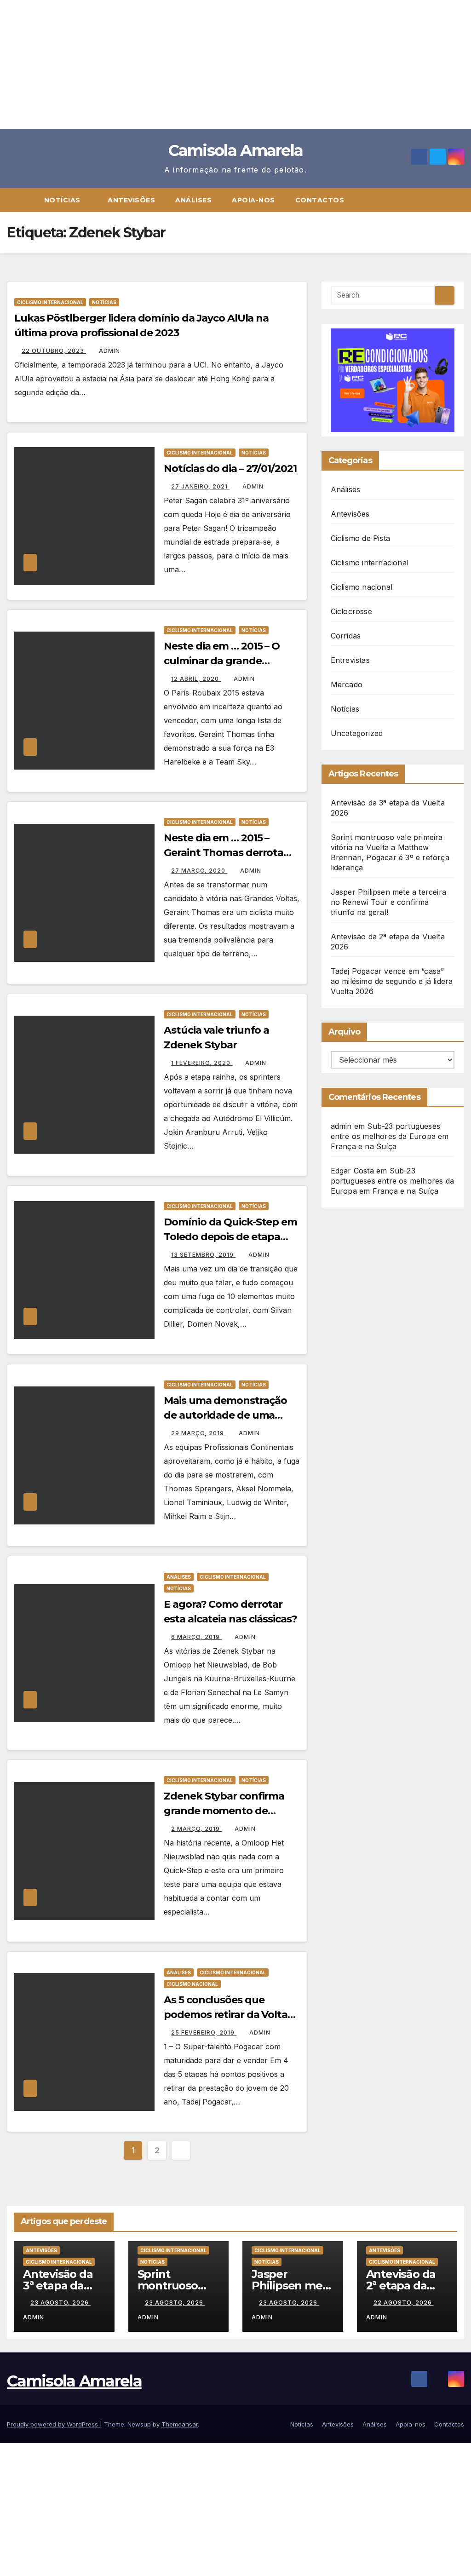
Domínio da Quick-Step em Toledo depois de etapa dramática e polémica (230, 1237)
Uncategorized (357, 733)
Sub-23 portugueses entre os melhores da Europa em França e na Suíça (390, 1136)
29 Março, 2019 (198, 1433)
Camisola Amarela (236, 150)
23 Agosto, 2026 (60, 2303)
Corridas (346, 636)
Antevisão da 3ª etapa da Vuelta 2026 (58, 2286)
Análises (193, 200)
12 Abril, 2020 (196, 679)
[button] (461, 200)
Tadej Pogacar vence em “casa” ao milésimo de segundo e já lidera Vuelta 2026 (392, 981)
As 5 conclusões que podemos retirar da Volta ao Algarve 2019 (226, 2015)
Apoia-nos (253, 200)
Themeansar (180, 2424)
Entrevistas (350, 660)
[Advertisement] (235, 64)
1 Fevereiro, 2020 (202, 1063)
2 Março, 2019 (196, 1829)
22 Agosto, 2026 (404, 2303)
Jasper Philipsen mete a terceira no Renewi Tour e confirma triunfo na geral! (388, 902)
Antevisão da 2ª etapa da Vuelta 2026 (401, 2286)
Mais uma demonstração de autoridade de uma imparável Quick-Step (225, 1415)
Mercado (347, 684)
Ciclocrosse (351, 611)
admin (109, 351)
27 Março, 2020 (199, 871)
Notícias (63, 200)
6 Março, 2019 (196, 1637)
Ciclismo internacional (50, 302)
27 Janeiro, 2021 (200, 486)
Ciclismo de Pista (360, 538)
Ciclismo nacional (192, 1984)
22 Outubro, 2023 (54, 351)
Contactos (320, 200)
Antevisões (131, 200)
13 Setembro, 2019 (203, 1255)
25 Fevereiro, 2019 (204, 2033)
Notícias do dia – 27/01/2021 (230, 469)
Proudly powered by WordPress (53, 2424)
